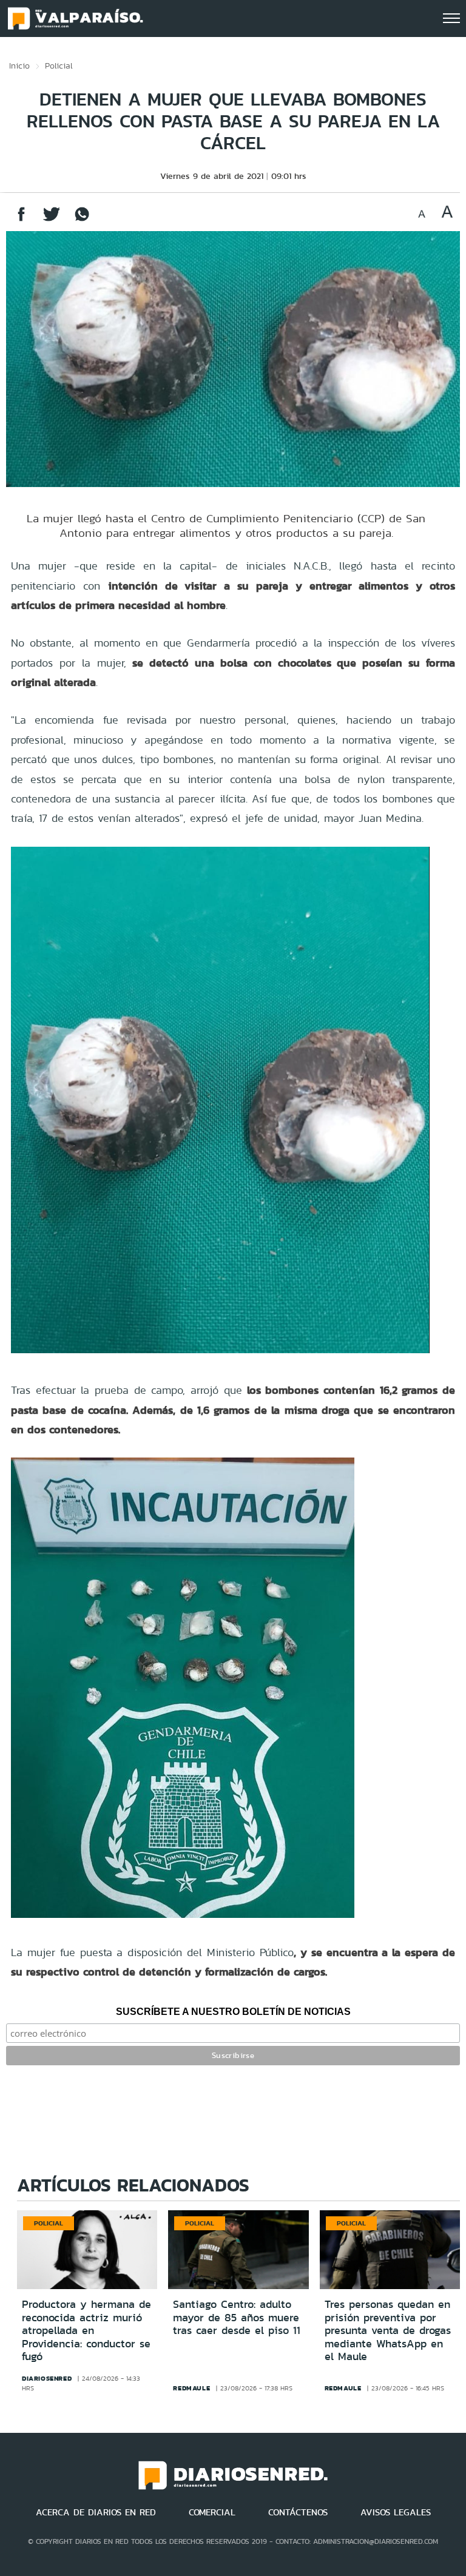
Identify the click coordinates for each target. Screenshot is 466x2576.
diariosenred (47, 2378)
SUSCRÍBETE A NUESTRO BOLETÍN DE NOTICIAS (233, 2012)
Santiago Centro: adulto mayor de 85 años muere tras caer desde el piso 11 (237, 2317)
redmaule (191, 2388)
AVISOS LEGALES (396, 2512)
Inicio (19, 66)
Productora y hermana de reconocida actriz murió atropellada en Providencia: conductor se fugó (86, 2330)
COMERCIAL (212, 2512)
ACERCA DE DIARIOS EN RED (96, 2512)
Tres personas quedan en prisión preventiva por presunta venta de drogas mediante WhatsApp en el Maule (388, 2330)
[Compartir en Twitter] (52, 220)
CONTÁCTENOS (298, 2512)
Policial (59, 66)
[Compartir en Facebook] (21, 220)
